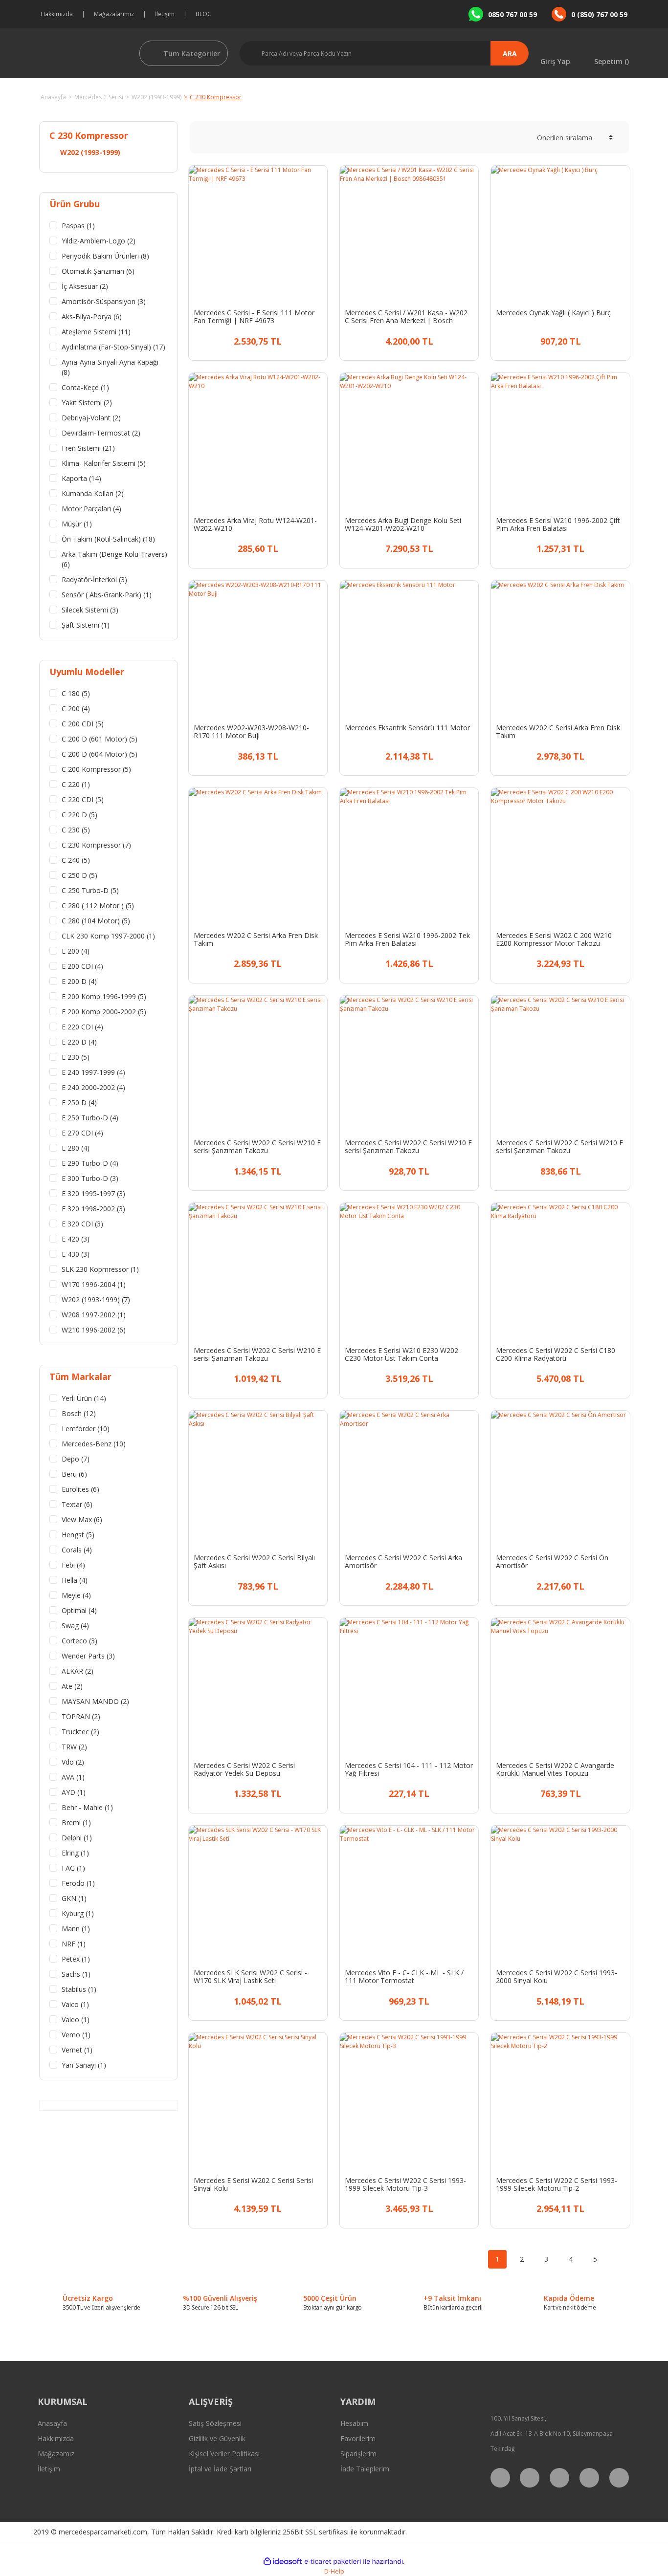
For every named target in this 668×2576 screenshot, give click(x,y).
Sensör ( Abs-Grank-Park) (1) (107, 595)
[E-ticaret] (333, 2561)
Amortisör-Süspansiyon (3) (104, 301)
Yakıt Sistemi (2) (87, 403)
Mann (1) (76, 1929)
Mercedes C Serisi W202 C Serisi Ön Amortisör (552, 1562)
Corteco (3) (79, 1641)
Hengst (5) (78, 1535)
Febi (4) (73, 1565)
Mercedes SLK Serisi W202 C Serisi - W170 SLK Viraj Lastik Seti (250, 1977)
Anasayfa (52, 2423)
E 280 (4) (76, 1148)
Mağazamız (56, 2454)
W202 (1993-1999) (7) (96, 1299)
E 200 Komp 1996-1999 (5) (104, 996)
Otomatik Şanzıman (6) (98, 271)
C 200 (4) (76, 709)
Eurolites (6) (80, 1489)
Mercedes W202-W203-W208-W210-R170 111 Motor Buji (251, 732)
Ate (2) (72, 1686)
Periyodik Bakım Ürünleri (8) (105, 256)
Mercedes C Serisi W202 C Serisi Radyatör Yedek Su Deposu (244, 1769)
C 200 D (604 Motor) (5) (100, 754)
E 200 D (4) (79, 981)
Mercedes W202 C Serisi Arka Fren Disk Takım (558, 732)
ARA (510, 54)
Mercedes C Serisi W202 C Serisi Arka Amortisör (403, 1562)
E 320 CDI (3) (82, 1224)
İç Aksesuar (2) (85, 286)
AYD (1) (74, 1792)
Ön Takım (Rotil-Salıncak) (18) (108, 539)
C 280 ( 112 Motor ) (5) (98, 906)
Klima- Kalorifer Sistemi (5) (104, 463)
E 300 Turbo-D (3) (90, 1178)
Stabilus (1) (79, 1989)
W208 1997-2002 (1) (94, 1315)
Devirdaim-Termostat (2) (101, 433)
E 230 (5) (76, 1057)
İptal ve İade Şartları (220, 2469)
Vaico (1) (75, 2004)
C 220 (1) (76, 784)
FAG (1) (73, 1868)
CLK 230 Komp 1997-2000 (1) (108, 936)
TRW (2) (74, 1747)
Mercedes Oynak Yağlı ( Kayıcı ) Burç (553, 313)
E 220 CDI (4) (82, 1027)
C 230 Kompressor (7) (96, 845)
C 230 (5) (76, 830)
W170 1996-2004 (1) (94, 1284)
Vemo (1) (76, 2035)
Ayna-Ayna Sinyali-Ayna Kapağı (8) (110, 367)
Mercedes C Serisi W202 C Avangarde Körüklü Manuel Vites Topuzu (555, 1769)
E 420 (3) (76, 1239)
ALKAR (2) (78, 1671)
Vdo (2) (73, 1762)
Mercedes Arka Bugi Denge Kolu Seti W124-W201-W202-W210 (403, 524)
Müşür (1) (77, 524)
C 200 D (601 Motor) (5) (100, 739)
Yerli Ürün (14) (84, 1398)
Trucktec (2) (80, 1732)
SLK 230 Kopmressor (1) (100, 1269)
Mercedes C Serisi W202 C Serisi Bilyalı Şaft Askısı (254, 1562)
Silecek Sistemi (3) (90, 610)
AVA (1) (73, 1777)
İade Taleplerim (365, 2469)
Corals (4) (77, 1550)
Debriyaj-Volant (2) (91, 418)
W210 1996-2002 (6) (94, 1330)
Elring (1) (75, 1853)
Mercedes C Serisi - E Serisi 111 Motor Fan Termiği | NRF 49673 (254, 317)
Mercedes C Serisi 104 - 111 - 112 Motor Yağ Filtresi (409, 1769)
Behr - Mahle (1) (87, 1807)
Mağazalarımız (114, 14)
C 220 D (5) (79, 815)
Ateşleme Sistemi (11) (96, 332)
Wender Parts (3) (88, 1656)
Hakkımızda (57, 14)
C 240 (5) (76, 860)
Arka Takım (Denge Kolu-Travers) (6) (114, 559)
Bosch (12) (79, 1413)
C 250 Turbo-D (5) (90, 890)
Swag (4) (75, 1626)
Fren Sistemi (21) (88, 448)
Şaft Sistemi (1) (86, 625)
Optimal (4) (79, 1610)
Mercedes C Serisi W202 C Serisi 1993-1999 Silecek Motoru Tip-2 (557, 2184)
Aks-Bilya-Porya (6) (92, 317)
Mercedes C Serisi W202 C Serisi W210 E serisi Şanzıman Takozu (257, 1147)
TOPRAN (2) (81, 1716)
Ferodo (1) (78, 1883)
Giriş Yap (555, 61)
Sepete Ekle (266, 340)
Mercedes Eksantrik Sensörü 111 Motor (407, 728)
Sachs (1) (76, 1974)
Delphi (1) (77, 1838)
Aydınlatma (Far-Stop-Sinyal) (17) (113, 347)
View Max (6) (82, 1519)
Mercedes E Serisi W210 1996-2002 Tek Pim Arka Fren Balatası (407, 939)
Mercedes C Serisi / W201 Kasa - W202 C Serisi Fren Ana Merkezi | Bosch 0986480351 (406, 317)
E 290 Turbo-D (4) (90, 1163)
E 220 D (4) (79, 1042)
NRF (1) (74, 1944)
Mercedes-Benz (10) (94, 1444)
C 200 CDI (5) (83, 724)
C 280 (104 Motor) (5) (96, 921)
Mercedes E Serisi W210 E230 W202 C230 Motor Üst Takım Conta (401, 1354)
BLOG (204, 14)
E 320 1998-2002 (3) (93, 1209)
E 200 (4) (76, 951)
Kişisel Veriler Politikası (224, 2454)
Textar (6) (77, 1504)
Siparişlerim (358, 2454)
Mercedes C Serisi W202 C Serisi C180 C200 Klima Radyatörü (556, 1354)
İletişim (165, 14)
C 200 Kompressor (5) (96, 769)
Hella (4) (75, 1580)
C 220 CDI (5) (83, 799)
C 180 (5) (76, 693)
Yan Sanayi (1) (84, 2065)
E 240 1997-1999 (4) (93, 1072)
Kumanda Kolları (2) (93, 493)
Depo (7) (76, 1459)
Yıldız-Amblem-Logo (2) (99, 241)
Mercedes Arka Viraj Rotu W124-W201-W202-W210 (255, 524)
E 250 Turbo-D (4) (90, 1118)
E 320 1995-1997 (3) (93, 1193)
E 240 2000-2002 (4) (93, 1087)
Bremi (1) (76, 1823)
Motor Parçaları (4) (91, 509)
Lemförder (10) (86, 1429)
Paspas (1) (78, 226)
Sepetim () (612, 61)
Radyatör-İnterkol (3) (94, 579)
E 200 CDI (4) (82, 966)
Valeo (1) (76, 2019)
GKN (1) (74, 1898)
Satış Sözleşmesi (215, 2423)
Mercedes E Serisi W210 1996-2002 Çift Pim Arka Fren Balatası (558, 524)
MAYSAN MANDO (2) (95, 1701)
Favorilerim (358, 2438)
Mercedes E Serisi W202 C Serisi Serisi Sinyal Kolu (253, 2184)
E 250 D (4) (79, 1102)
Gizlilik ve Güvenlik (217, 2438)
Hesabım (354, 2423)
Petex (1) (76, 1959)
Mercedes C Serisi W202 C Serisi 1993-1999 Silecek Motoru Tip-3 (405, 2184)
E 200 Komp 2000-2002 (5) (104, 1012)
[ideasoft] (283, 2562)
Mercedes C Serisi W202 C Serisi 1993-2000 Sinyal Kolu (557, 1977)
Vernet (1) (77, 2050)
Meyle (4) (76, 1595)
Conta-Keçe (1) (85, 387)
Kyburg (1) (78, 1913)
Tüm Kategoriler (192, 54)
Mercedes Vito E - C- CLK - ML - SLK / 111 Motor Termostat (404, 1977)
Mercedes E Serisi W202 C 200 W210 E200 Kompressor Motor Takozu (554, 939)
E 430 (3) (76, 1254)
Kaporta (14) (81, 478)
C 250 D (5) (79, 875)
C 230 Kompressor (216, 97)
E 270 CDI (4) (82, 1133)
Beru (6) (74, 1474)
